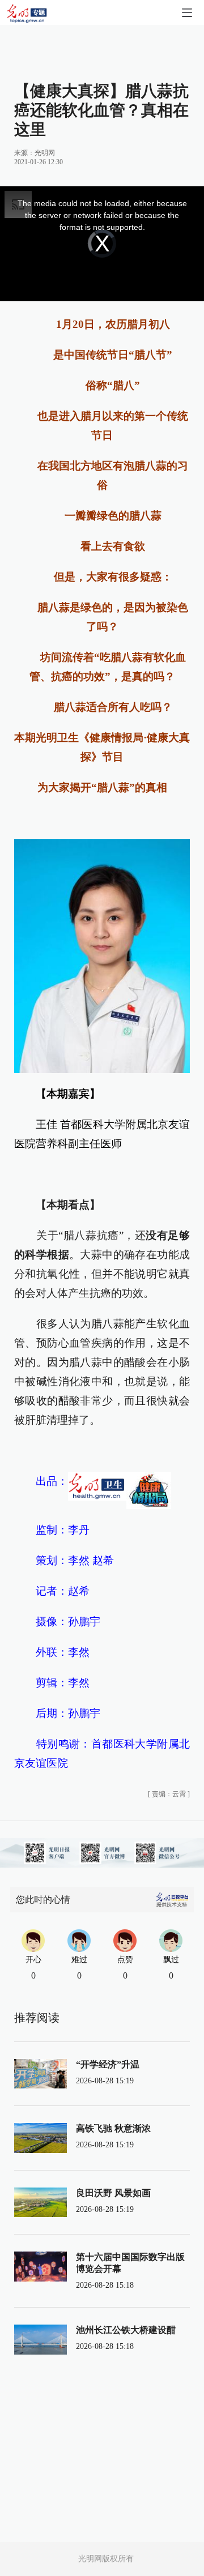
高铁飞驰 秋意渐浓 (113, 2128)
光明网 (45, 153)
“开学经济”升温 (108, 2064)
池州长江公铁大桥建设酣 (126, 2330)
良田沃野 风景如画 (113, 2193)
